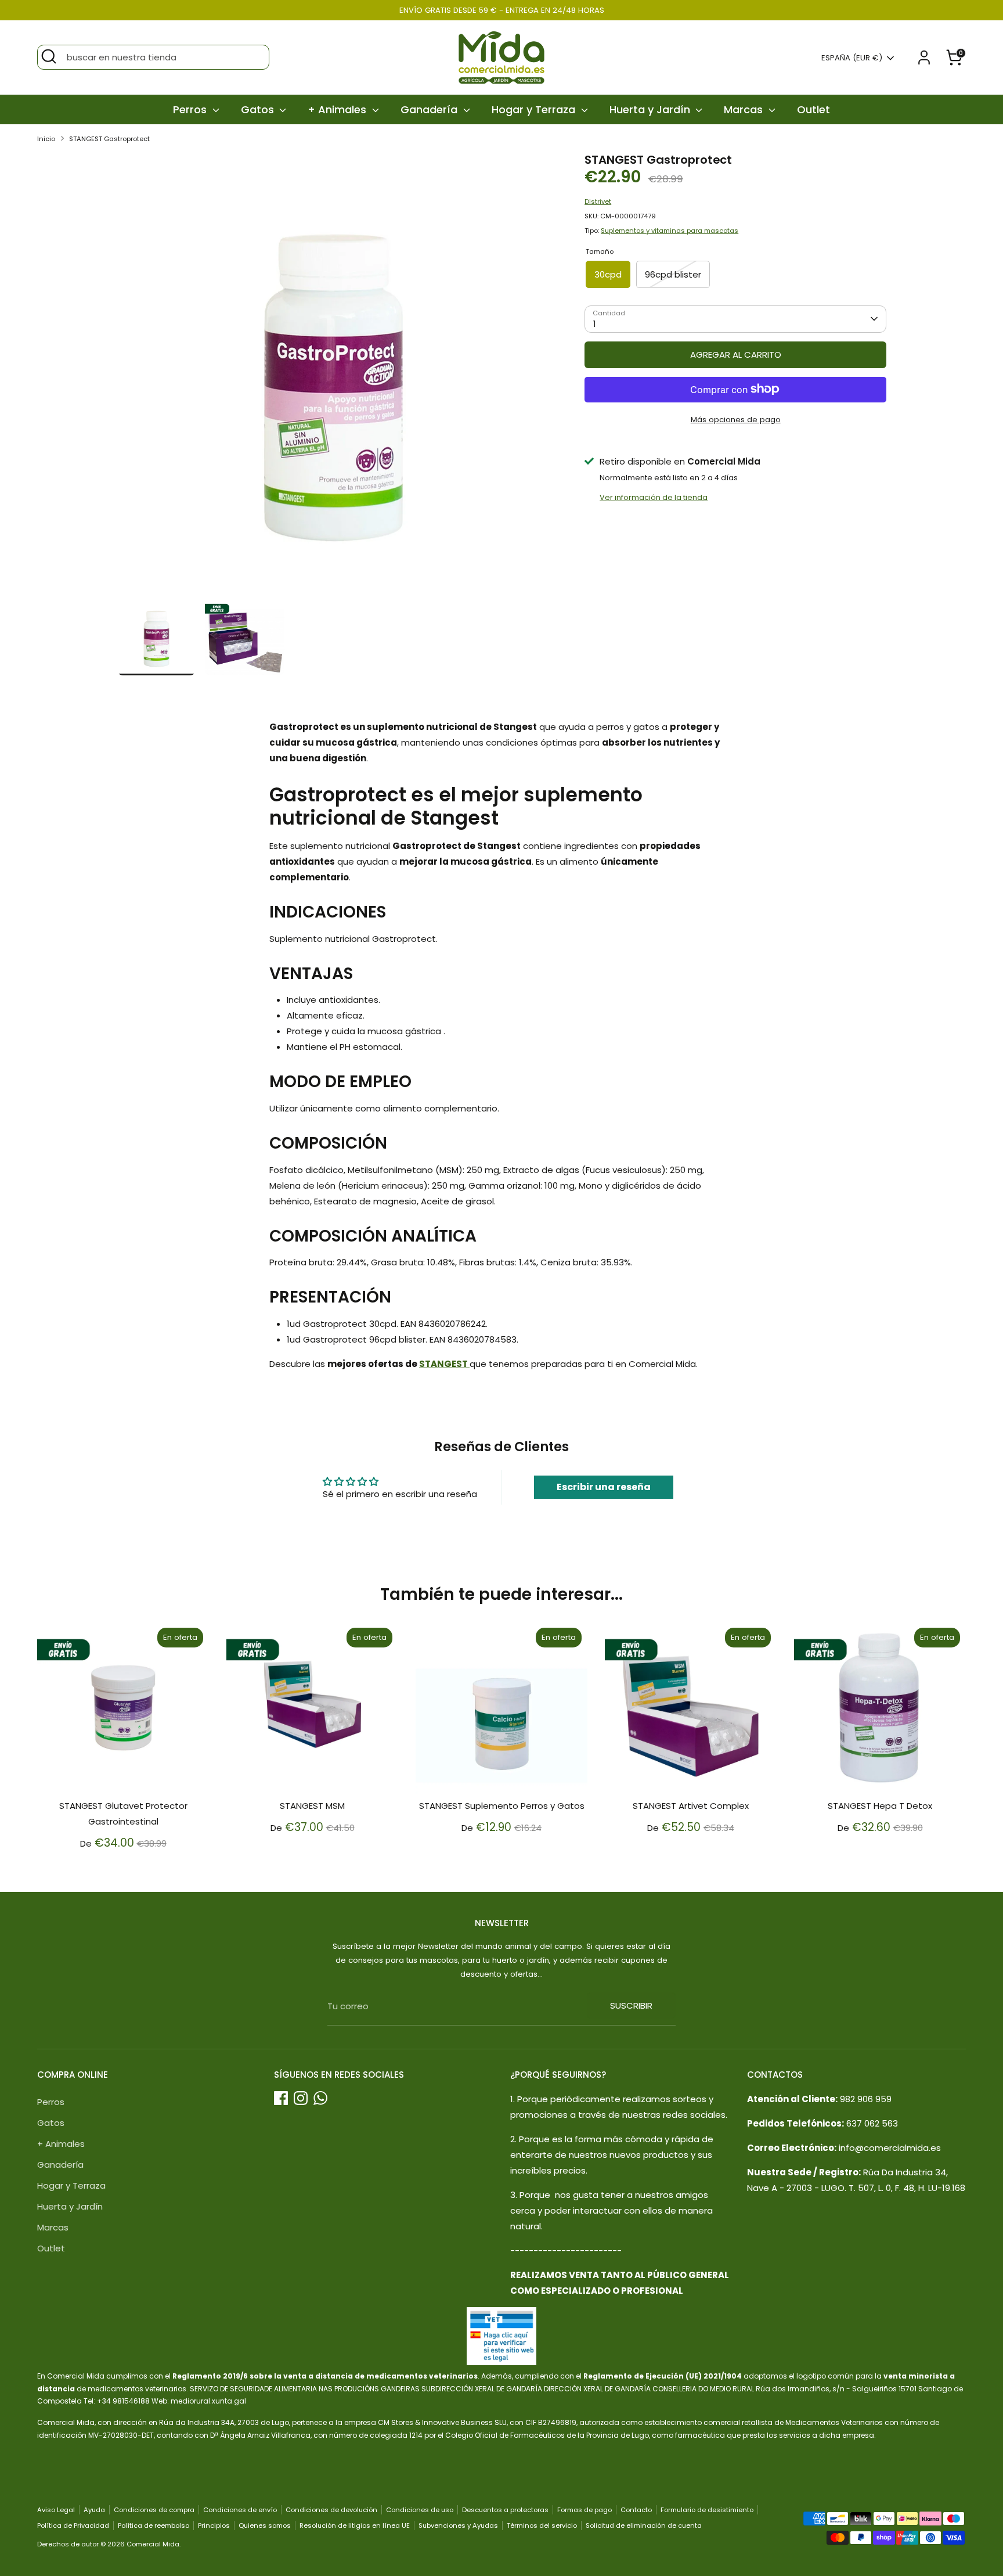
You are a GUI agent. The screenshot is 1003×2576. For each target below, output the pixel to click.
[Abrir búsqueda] (49, 56)
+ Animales (338, 109)
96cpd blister (673, 274)
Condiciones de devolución (331, 2510)
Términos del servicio (542, 2525)
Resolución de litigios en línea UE (355, 2525)
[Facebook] (281, 2098)
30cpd (608, 274)
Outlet (813, 109)
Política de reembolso (154, 2525)
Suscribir (631, 2005)
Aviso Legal (56, 2510)
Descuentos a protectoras (505, 2510)
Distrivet (598, 201)
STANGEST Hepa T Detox (880, 1806)
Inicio (46, 139)
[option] (333, 375)
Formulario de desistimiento (707, 2510)
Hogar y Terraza (535, 109)
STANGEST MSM (312, 1806)
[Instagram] (301, 2098)
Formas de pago (585, 2510)
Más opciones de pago (736, 419)
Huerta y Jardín (651, 109)
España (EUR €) (852, 58)
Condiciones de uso (420, 2510)
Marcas (745, 109)
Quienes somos (265, 2525)
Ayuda (94, 2510)
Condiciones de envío (240, 2510)
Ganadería (430, 109)
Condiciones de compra (154, 2510)
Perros (191, 109)
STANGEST (444, 1364)
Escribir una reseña (604, 1487)
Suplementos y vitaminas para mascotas (670, 231)
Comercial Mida (153, 2544)
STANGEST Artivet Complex (691, 1806)
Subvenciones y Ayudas (458, 2525)
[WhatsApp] (320, 2098)
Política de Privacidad (73, 2525)
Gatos (259, 109)
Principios (214, 2525)
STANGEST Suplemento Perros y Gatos (502, 1806)
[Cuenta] (924, 57)
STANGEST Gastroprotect (109, 139)
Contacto (636, 2510)
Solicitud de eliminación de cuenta (644, 2525)
